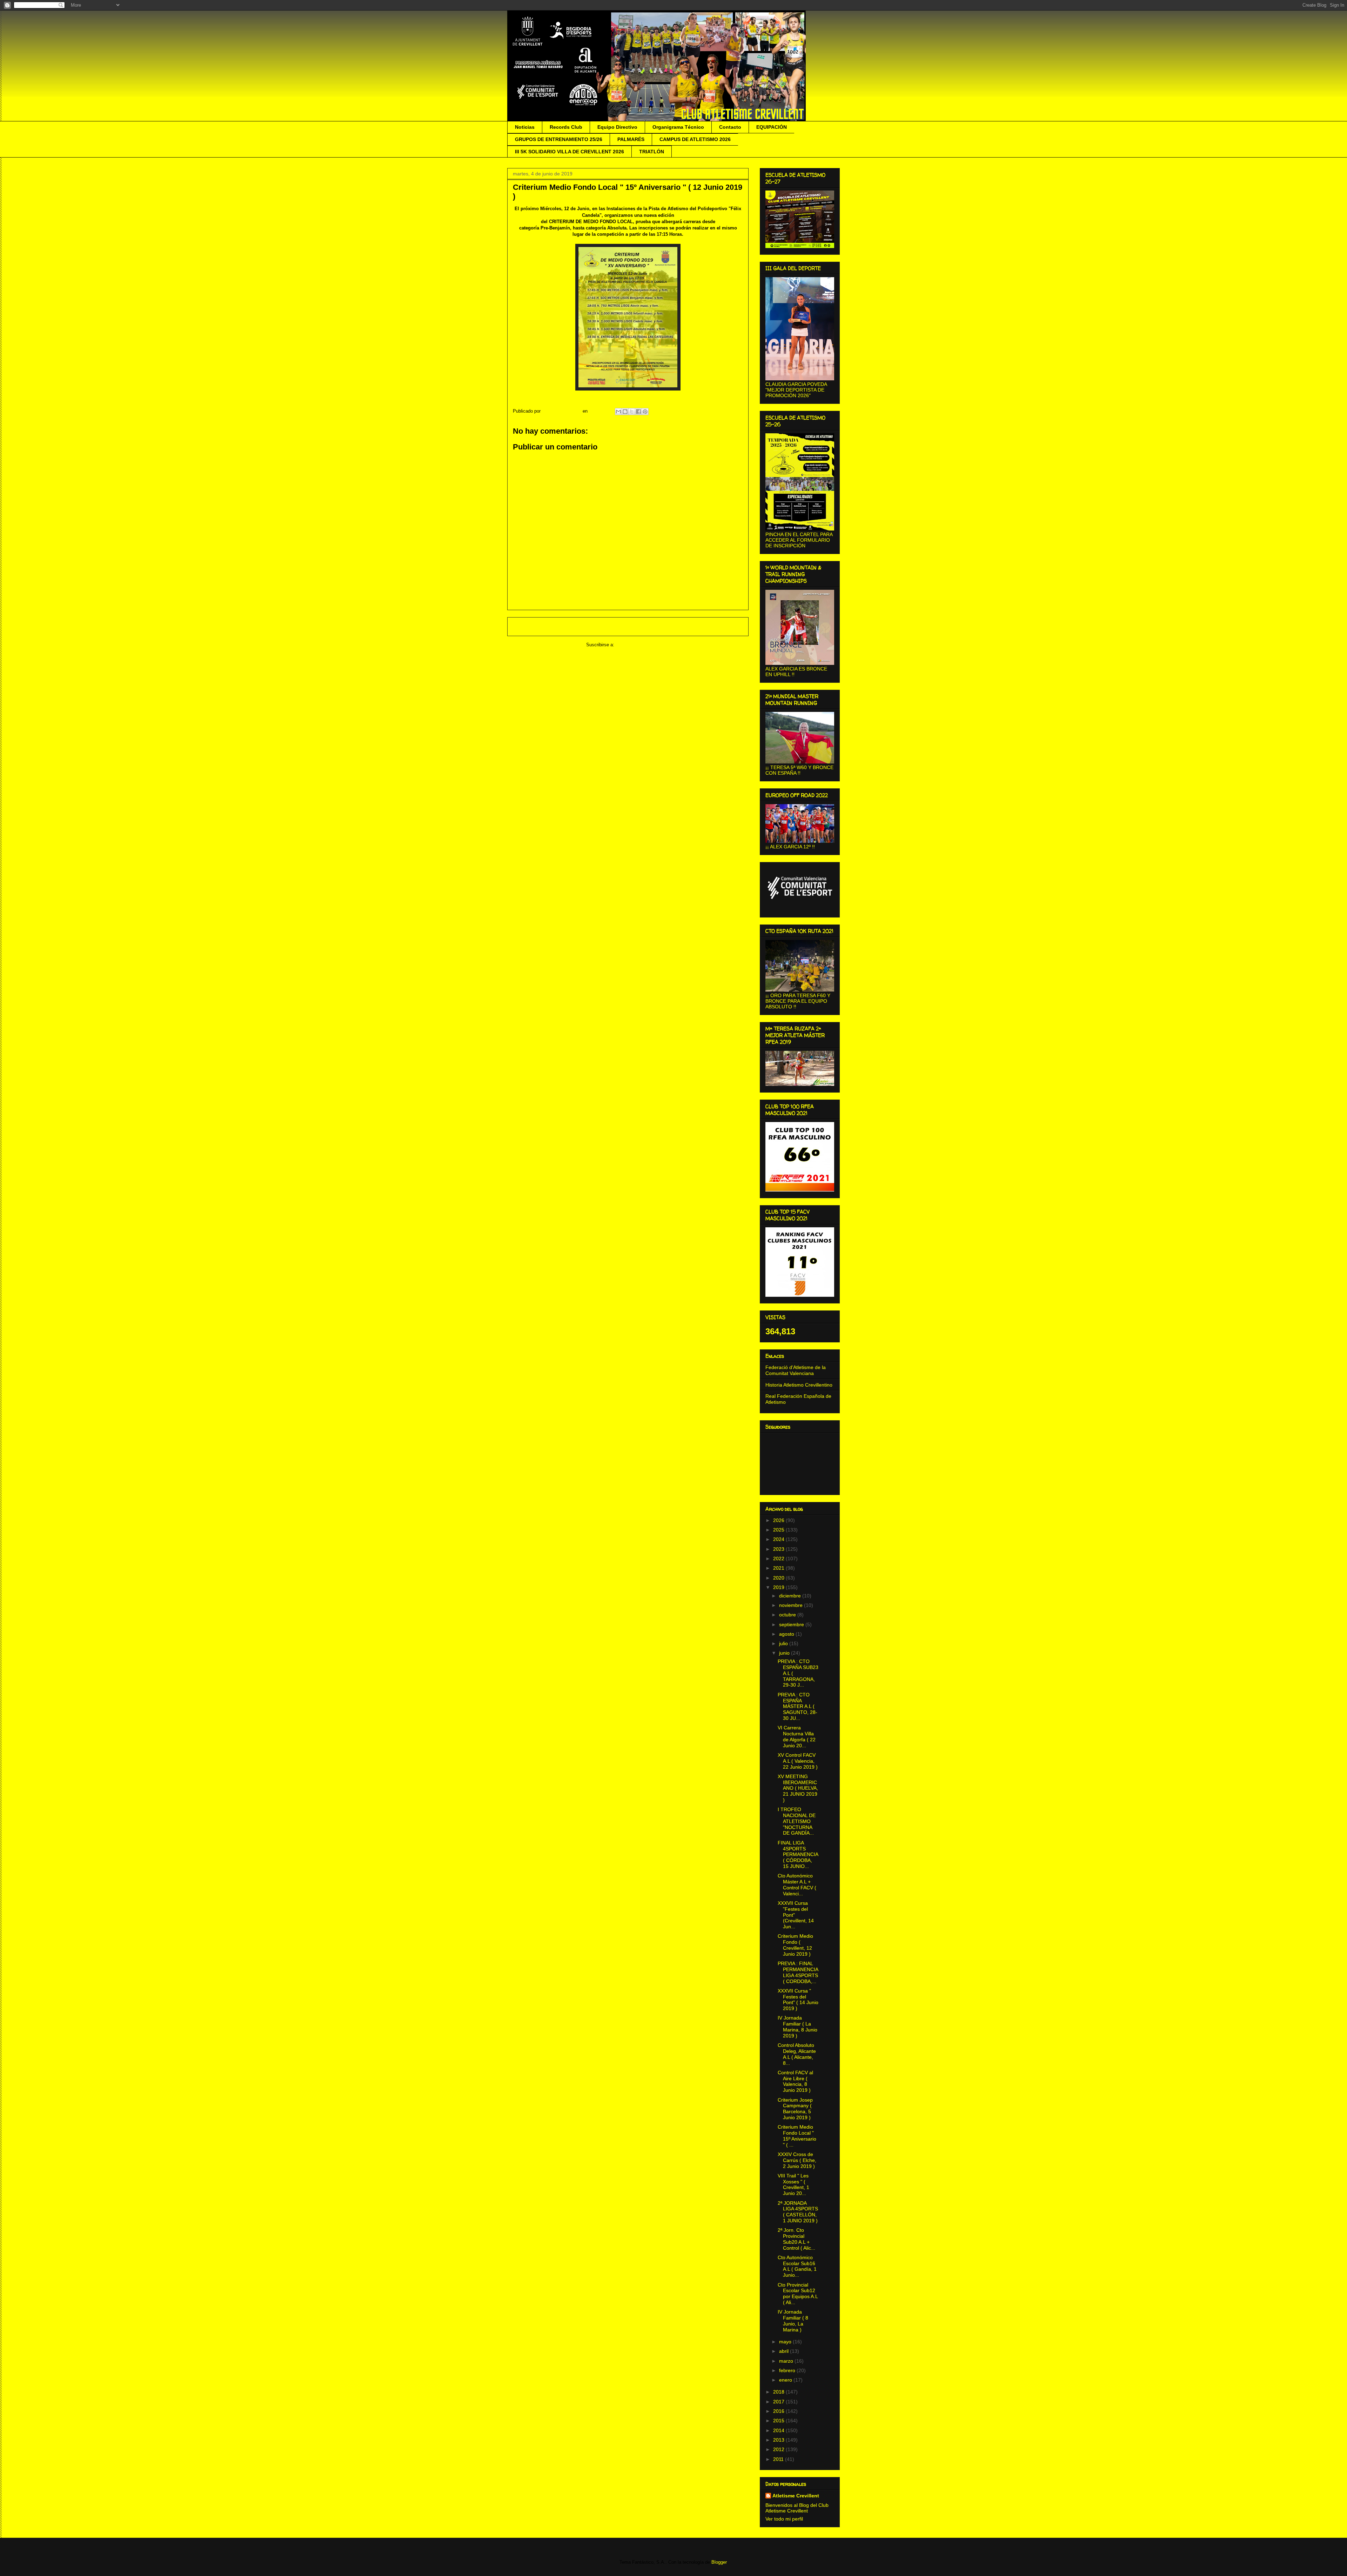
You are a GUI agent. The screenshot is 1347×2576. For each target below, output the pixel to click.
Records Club (566, 127)
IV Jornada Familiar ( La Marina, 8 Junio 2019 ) (798, 2027)
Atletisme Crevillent (796, 2496)
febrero (788, 2370)
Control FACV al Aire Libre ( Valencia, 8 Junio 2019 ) (795, 2081)
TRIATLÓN (652, 152)
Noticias (525, 127)
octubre (788, 1615)
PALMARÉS (631, 139)
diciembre (791, 1596)
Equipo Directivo (617, 127)
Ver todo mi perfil (784, 2519)
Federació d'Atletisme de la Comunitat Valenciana (796, 1370)
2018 (779, 2392)
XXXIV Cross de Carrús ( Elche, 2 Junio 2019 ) (797, 2160)
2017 (779, 2402)
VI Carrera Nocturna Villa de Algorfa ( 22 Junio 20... (797, 1736)
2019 (779, 1587)
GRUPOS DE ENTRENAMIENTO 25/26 (559, 139)
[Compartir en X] (632, 412)
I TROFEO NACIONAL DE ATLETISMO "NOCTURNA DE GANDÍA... (797, 1821)
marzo (787, 2361)
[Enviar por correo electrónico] (618, 412)
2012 (779, 2449)
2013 (779, 2440)
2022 (779, 1559)
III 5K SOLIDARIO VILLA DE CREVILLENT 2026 (569, 152)
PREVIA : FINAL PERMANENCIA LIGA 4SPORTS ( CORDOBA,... (798, 1972)
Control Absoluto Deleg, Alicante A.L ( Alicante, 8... (797, 2054)
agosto (787, 1634)
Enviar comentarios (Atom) (643, 645)
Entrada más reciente (539, 626)
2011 (779, 2459)
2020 (779, 1578)
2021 (779, 1568)
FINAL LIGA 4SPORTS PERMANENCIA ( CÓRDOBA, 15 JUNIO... (798, 1854)
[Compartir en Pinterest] (645, 412)
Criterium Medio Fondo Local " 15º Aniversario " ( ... (797, 2136)
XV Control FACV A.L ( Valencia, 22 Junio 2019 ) (798, 1761)
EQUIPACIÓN (772, 127)
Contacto (730, 127)
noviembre (792, 1605)
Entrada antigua (723, 626)
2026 (779, 1520)
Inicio (635, 626)
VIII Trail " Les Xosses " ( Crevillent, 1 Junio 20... (793, 2184)
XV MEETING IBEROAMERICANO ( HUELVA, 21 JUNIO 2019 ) (798, 1788)
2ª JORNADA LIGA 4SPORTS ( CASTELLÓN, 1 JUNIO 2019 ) (798, 2212)
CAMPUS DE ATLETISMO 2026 (695, 139)
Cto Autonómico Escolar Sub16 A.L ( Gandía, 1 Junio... (797, 2266)
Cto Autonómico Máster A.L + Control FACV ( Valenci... (797, 1884)
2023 (779, 1549)
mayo (786, 2342)
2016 (779, 2411)
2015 (779, 2421)
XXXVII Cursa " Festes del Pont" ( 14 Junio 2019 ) (798, 2000)
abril (785, 2351)
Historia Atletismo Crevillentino (799, 1385)
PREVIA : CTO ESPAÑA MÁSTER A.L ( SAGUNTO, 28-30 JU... (798, 1706)
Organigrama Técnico (678, 127)
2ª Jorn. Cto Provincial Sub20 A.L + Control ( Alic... (796, 2239)
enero (786, 2380)
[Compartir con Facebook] (638, 412)
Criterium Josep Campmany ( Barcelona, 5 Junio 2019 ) (795, 2109)
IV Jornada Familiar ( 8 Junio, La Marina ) (793, 2321)
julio (784, 1643)
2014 (779, 2430)
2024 (779, 1539)
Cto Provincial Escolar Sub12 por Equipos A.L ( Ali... (798, 2294)
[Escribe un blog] (625, 412)
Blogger (719, 2562)
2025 (779, 1530)
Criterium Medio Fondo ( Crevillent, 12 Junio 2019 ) (795, 1945)
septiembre (792, 1624)
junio (785, 1653)
